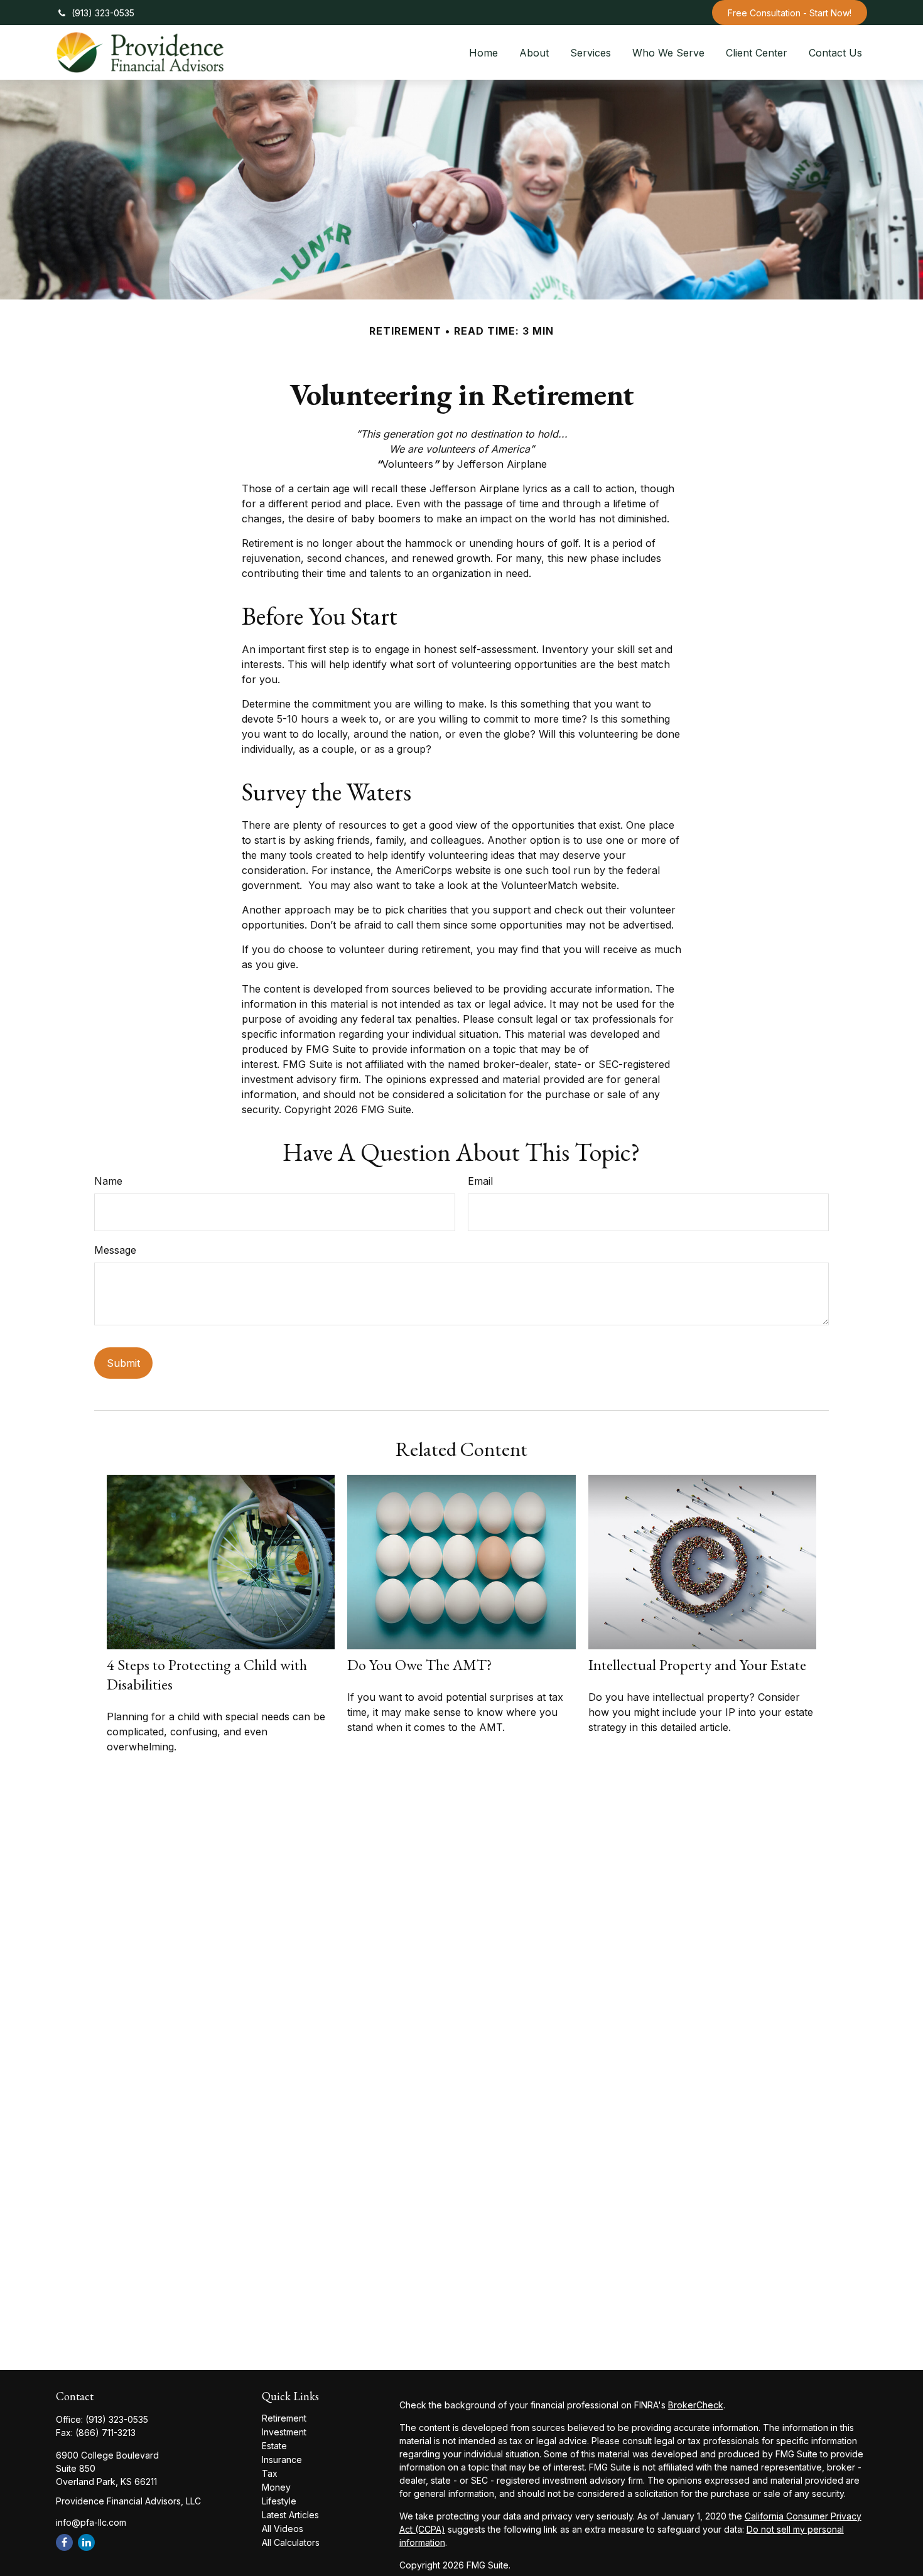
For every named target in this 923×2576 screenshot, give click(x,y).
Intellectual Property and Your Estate (697, 1665)
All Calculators (291, 2542)
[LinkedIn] (86, 2542)
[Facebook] (64, 2542)
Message (115, 1250)
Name (108, 1181)
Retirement (284, 2418)
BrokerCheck (696, 2405)
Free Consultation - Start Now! (790, 13)
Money (276, 2487)
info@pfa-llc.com (91, 2522)
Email (480, 1181)
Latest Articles (290, 2515)
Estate (274, 2446)
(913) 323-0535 (103, 13)
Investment (284, 2432)
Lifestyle (279, 2501)
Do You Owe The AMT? (420, 1665)
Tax (270, 2473)
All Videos (283, 2529)
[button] (483, 52)
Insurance (282, 2460)
